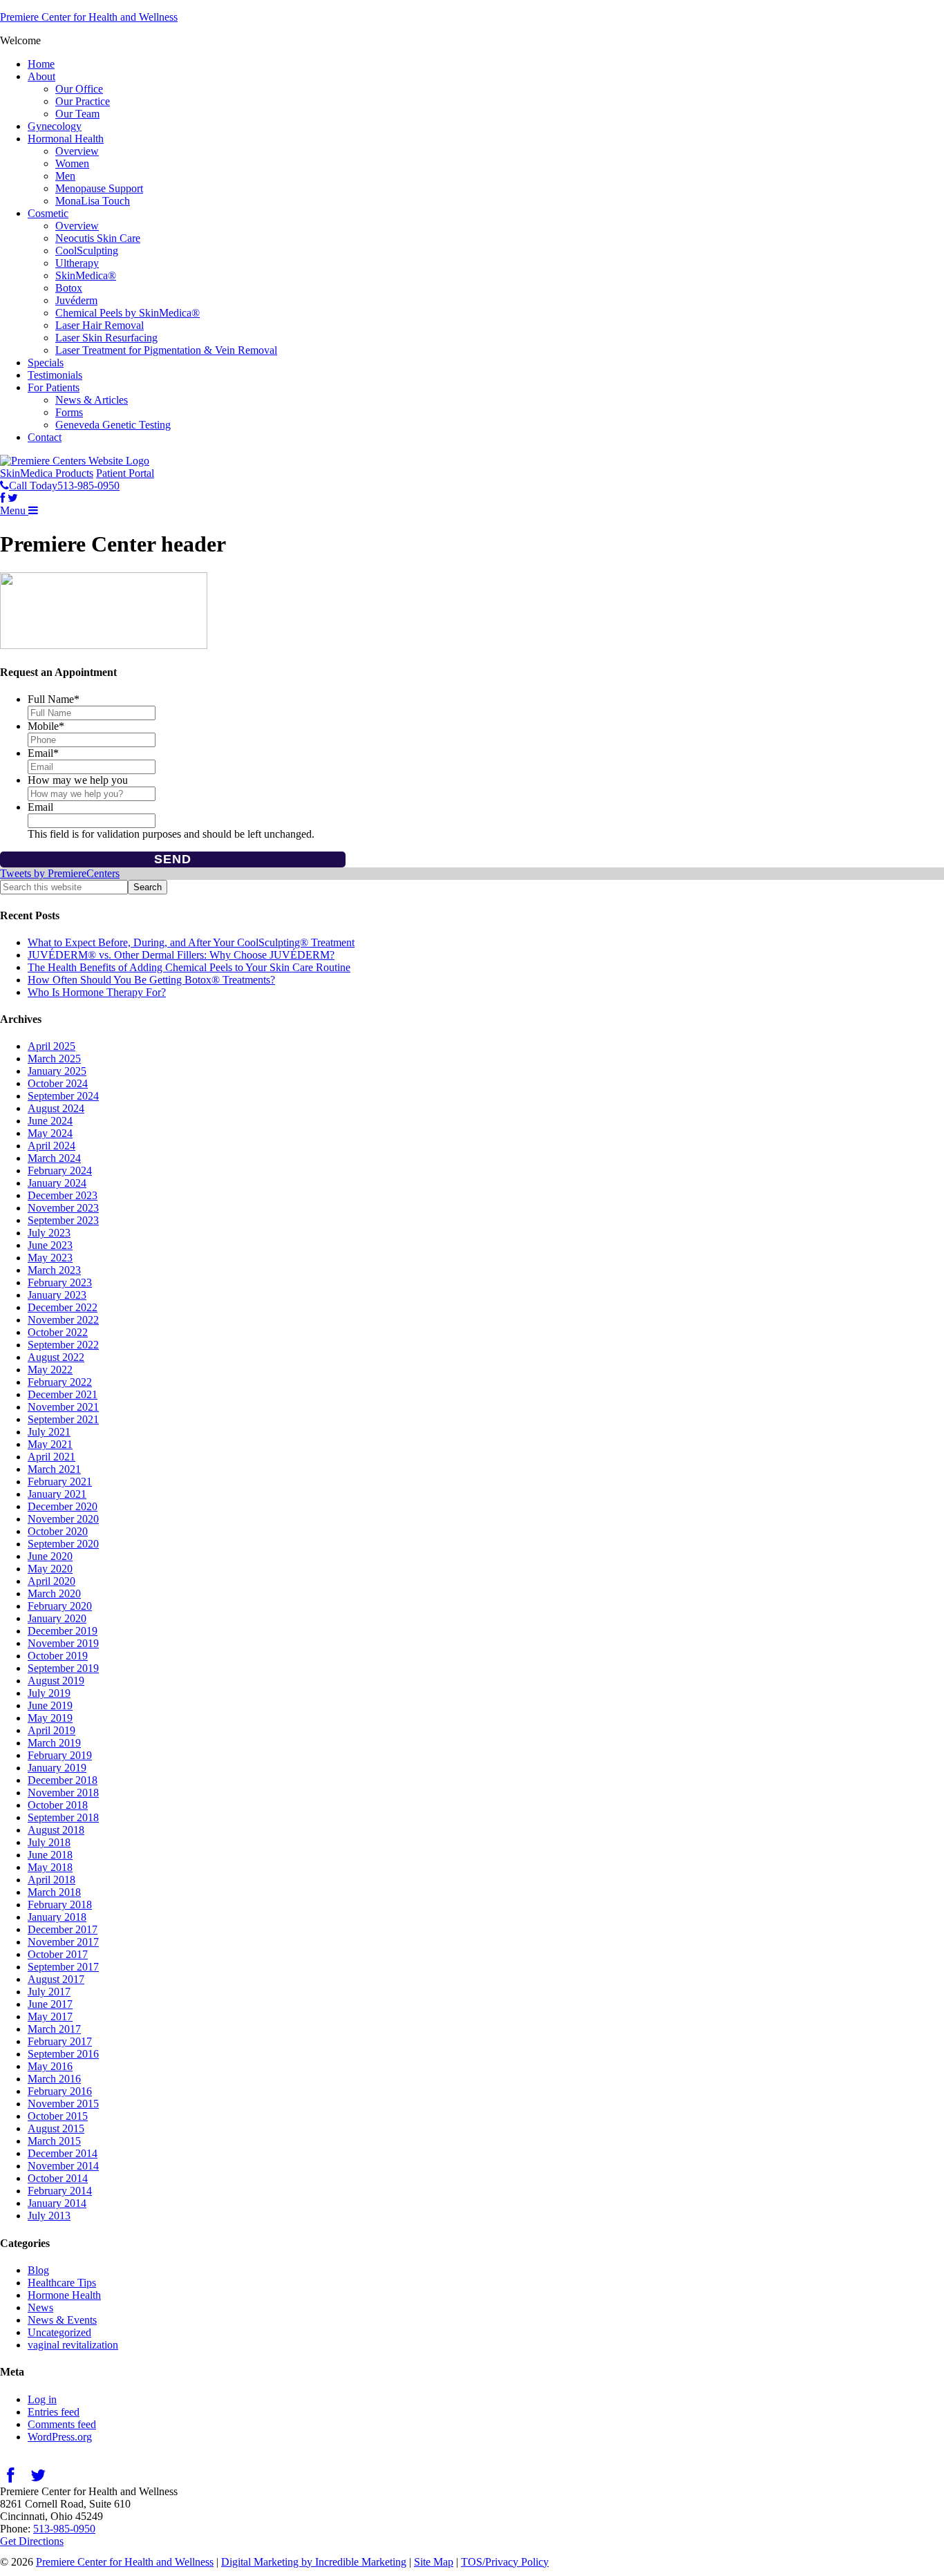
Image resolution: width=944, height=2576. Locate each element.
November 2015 (63, 2104)
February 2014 (60, 2191)
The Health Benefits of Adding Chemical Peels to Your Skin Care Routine (189, 967)
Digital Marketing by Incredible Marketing (314, 2562)
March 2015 (54, 2141)
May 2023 (50, 1258)
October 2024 (58, 1083)
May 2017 (50, 2016)
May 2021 (50, 1444)
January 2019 (57, 1768)
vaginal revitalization (73, 2345)
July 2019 (49, 1693)
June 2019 (50, 1705)
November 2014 (63, 2166)
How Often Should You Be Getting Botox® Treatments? (151, 980)
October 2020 (58, 1531)
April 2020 (51, 1581)
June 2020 (50, 1556)
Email (43, 753)
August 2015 (56, 2128)
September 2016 (63, 2054)
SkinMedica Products (47, 473)
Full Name (54, 699)
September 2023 (63, 1220)
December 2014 (63, 2153)
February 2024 (60, 1171)
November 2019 (63, 1643)
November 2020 (63, 1519)
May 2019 (50, 1718)
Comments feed (62, 2424)
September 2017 (63, 1967)
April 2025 (51, 1046)
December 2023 (63, 1195)
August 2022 (56, 1357)
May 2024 (50, 1133)
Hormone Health (64, 2295)
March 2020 (54, 1593)
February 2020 (60, 1606)
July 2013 (49, 2216)
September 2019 (63, 1668)
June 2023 (50, 1245)
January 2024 (57, 1183)
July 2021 (49, 1432)
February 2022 (60, 1382)
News (40, 2307)
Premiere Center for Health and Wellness (89, 17)
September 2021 (63, 1419)
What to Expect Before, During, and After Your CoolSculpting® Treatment (191, 942)
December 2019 (63, 1631)
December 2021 (63, 1394)
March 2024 (54, 1158)
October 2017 (58, 1954)
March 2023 (54, 1270)
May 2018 (50, 1867)
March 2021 (54, 1469)
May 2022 (50, 1370)
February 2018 (60, 1905)
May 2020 (50, 1569)
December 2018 (63, 1780)
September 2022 (63, 1345)
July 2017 (49, 1992)
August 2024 (56, 1108)
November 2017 (63, 1942)
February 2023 (60, 1282)
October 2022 (58, 1332)
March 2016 (54, 2079)
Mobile (46, 726)
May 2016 (50, 2066)
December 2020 (63, 1506)
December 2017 (63, 1929)
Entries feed (54, 2412)
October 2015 (58, 2116)
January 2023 (57, 1295)
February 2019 (60, 1755)
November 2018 (63, 1793)
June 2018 (50, 1855)
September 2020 (63, 1544)
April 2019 (51, 1730)
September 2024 (63, 1096)
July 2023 (49, 1233)
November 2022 (63, 1320)
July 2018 (49, 1842)
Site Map (434, 2562)
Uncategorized (59, 2332)
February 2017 (60, 2041)
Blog (38, 2270)
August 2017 (56, 1979)
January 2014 (57, 2203)
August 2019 (56, 1681)
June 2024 (50, 1121)
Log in (42, 2399)
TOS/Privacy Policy (505, 2562)
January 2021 (57, 1494)
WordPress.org (60, 2437)
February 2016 (60, 2091)
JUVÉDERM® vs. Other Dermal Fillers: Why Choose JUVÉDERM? (181, 955)
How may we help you (78, 780)
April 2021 (51, 1457)
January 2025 (57, 1071)
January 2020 (57, 1618)
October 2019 (58, 1656)
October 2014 (58, 2178)
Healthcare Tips (62, 2283)
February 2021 (60, 1482)
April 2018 (51, 1880)
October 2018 (58, 1805)
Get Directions (32, 2541)
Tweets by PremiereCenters (60, 873)
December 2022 (63, 1307)
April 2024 (51, 1146)
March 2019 (54, 1743)
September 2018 (63, 1817)
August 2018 (56, 1830)
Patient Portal (125, 473)
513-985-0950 (64, 2529)
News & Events (62, 2320)
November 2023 (63, 1208)
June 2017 (50, 2004)
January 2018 (57, 1917)
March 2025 (54, 1059)
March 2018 (54, 1892)
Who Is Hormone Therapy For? (97, 992)
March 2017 (54, 2029)
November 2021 (63, 1407)
